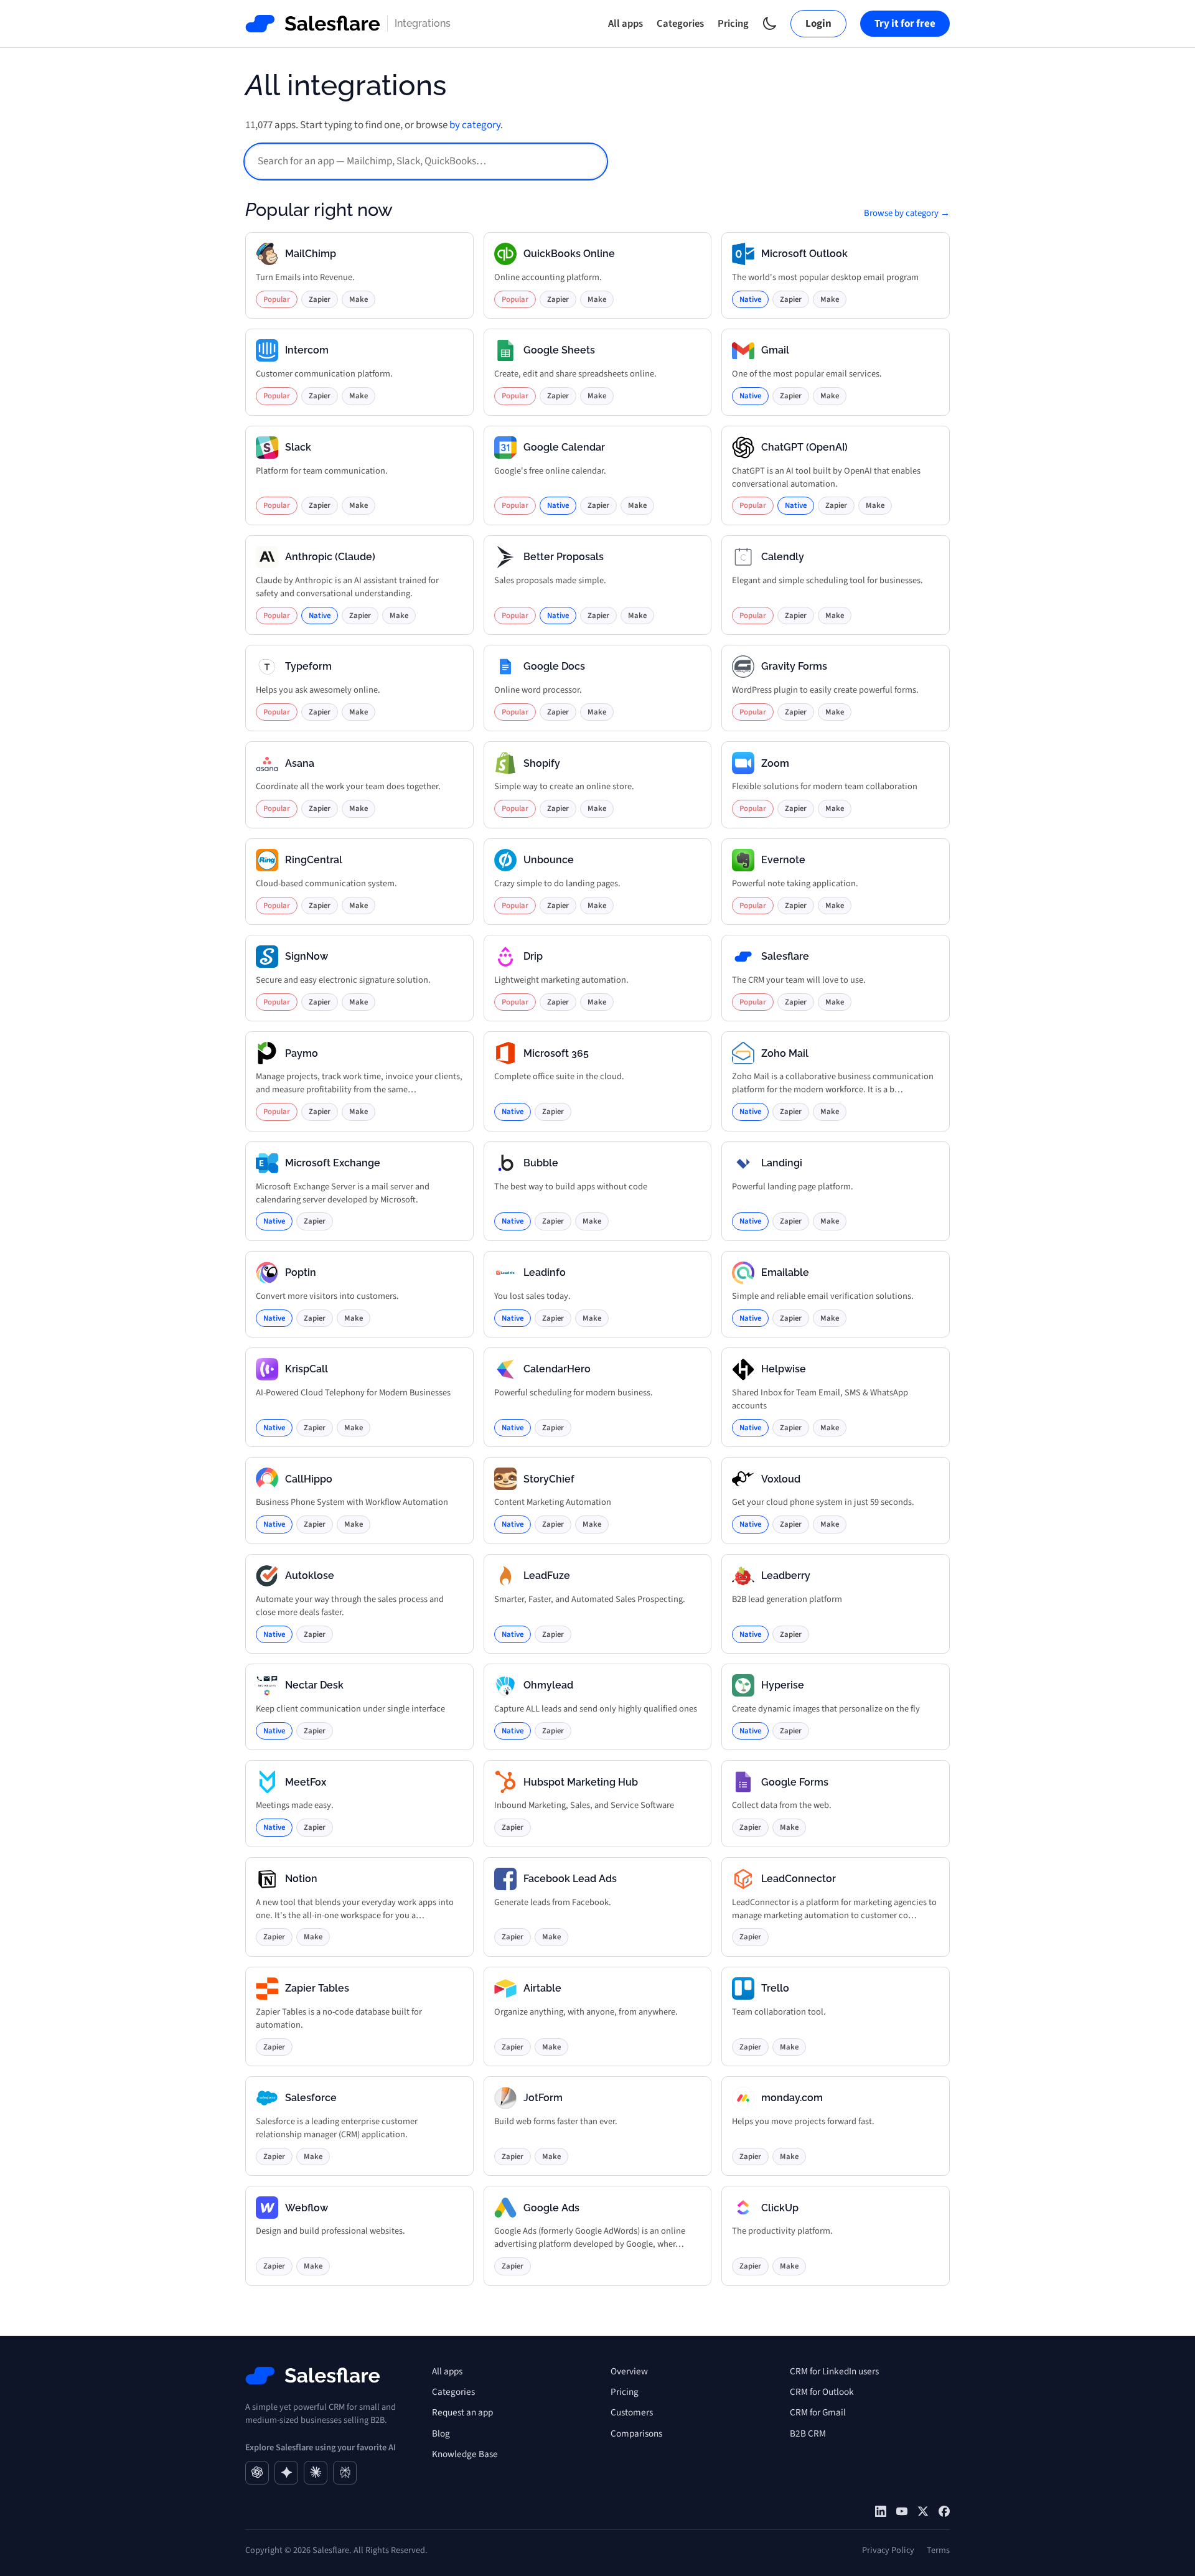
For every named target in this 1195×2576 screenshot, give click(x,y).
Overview (629, 2371)
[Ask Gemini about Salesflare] (286, 2473)
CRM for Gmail (818, 2412)
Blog (441, 2433)
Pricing (733, 24)
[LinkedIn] (881, 2511)
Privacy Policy (888, 2550)
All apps (626, 24)
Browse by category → (907, 213)
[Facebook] (944, 2511)
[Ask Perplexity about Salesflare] (345, 2473)
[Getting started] (902, 2511)
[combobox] (426, 162)
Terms (938, 2550)
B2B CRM (808, 2433)
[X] (923, 2511)
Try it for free (905, 24)
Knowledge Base (465, 2454)
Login (818, 24)
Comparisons (636, 2433)
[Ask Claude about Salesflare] (316, 2473)
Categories (680, 24)
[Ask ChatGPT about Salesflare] (257, 2473)
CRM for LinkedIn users (834, 2371)
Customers (632, 2412)
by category (475, 125)
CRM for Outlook (822, 2392)
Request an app (462, 2412)
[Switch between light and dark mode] (770, 23)
